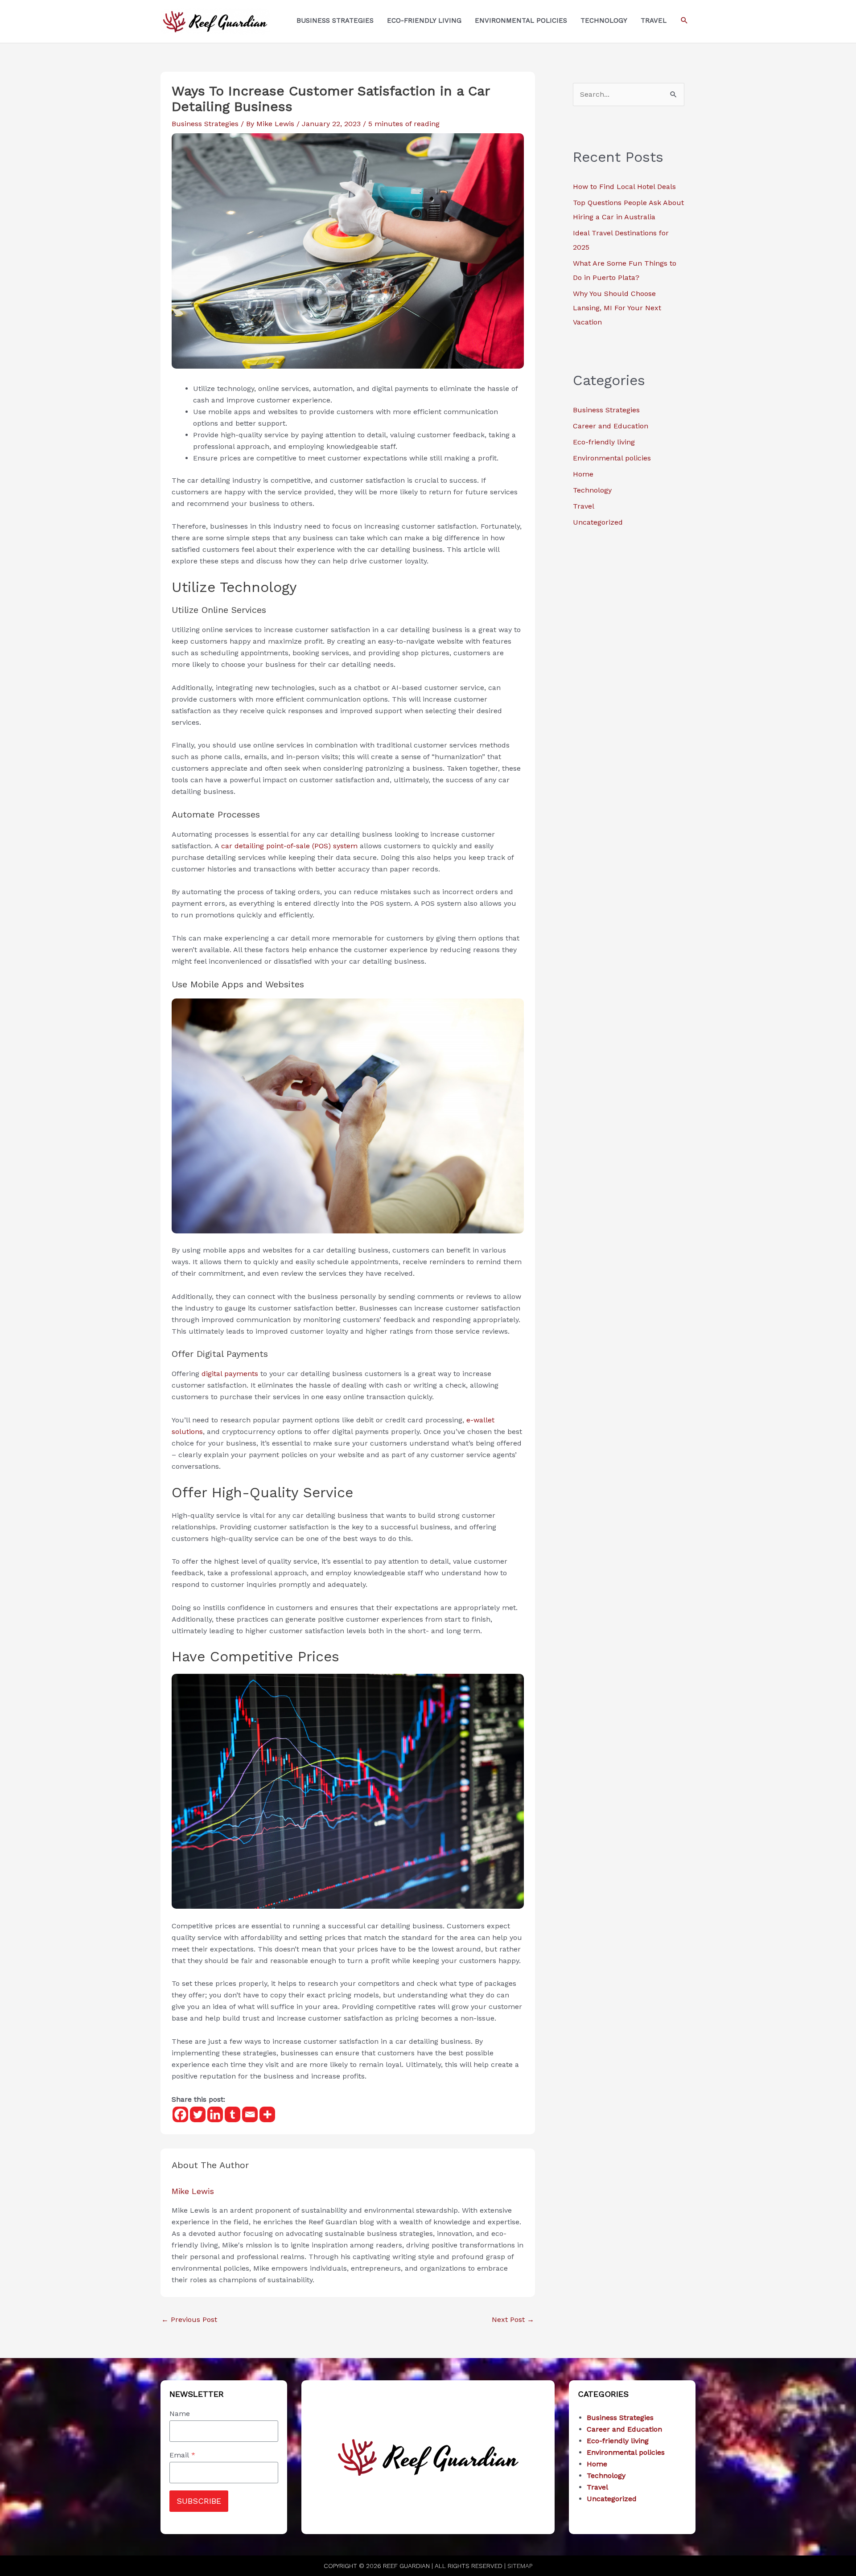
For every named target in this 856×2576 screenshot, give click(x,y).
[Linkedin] (215, 2114)
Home (583, 474)
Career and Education (611, 426)
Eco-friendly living (604, 442)
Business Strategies (205, 124)
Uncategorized (598, 522)
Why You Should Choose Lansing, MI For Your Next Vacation (617, 308)
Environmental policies (612, 458)
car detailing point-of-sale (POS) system (289, 846)
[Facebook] (180, 2114)
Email (182, 2455)
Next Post (513, 2319)
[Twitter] (198, 2114)
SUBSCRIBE (199, 2501)
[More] (267, 2114)
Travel (584, 506)
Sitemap (520, 2566)
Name (180, 2414)
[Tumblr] (233, 2114)
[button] (684, 21)
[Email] (250, 2114)
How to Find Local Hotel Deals (624, 187)
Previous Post (189, 2319)
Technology (592, 490)
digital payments (230, 1374)
